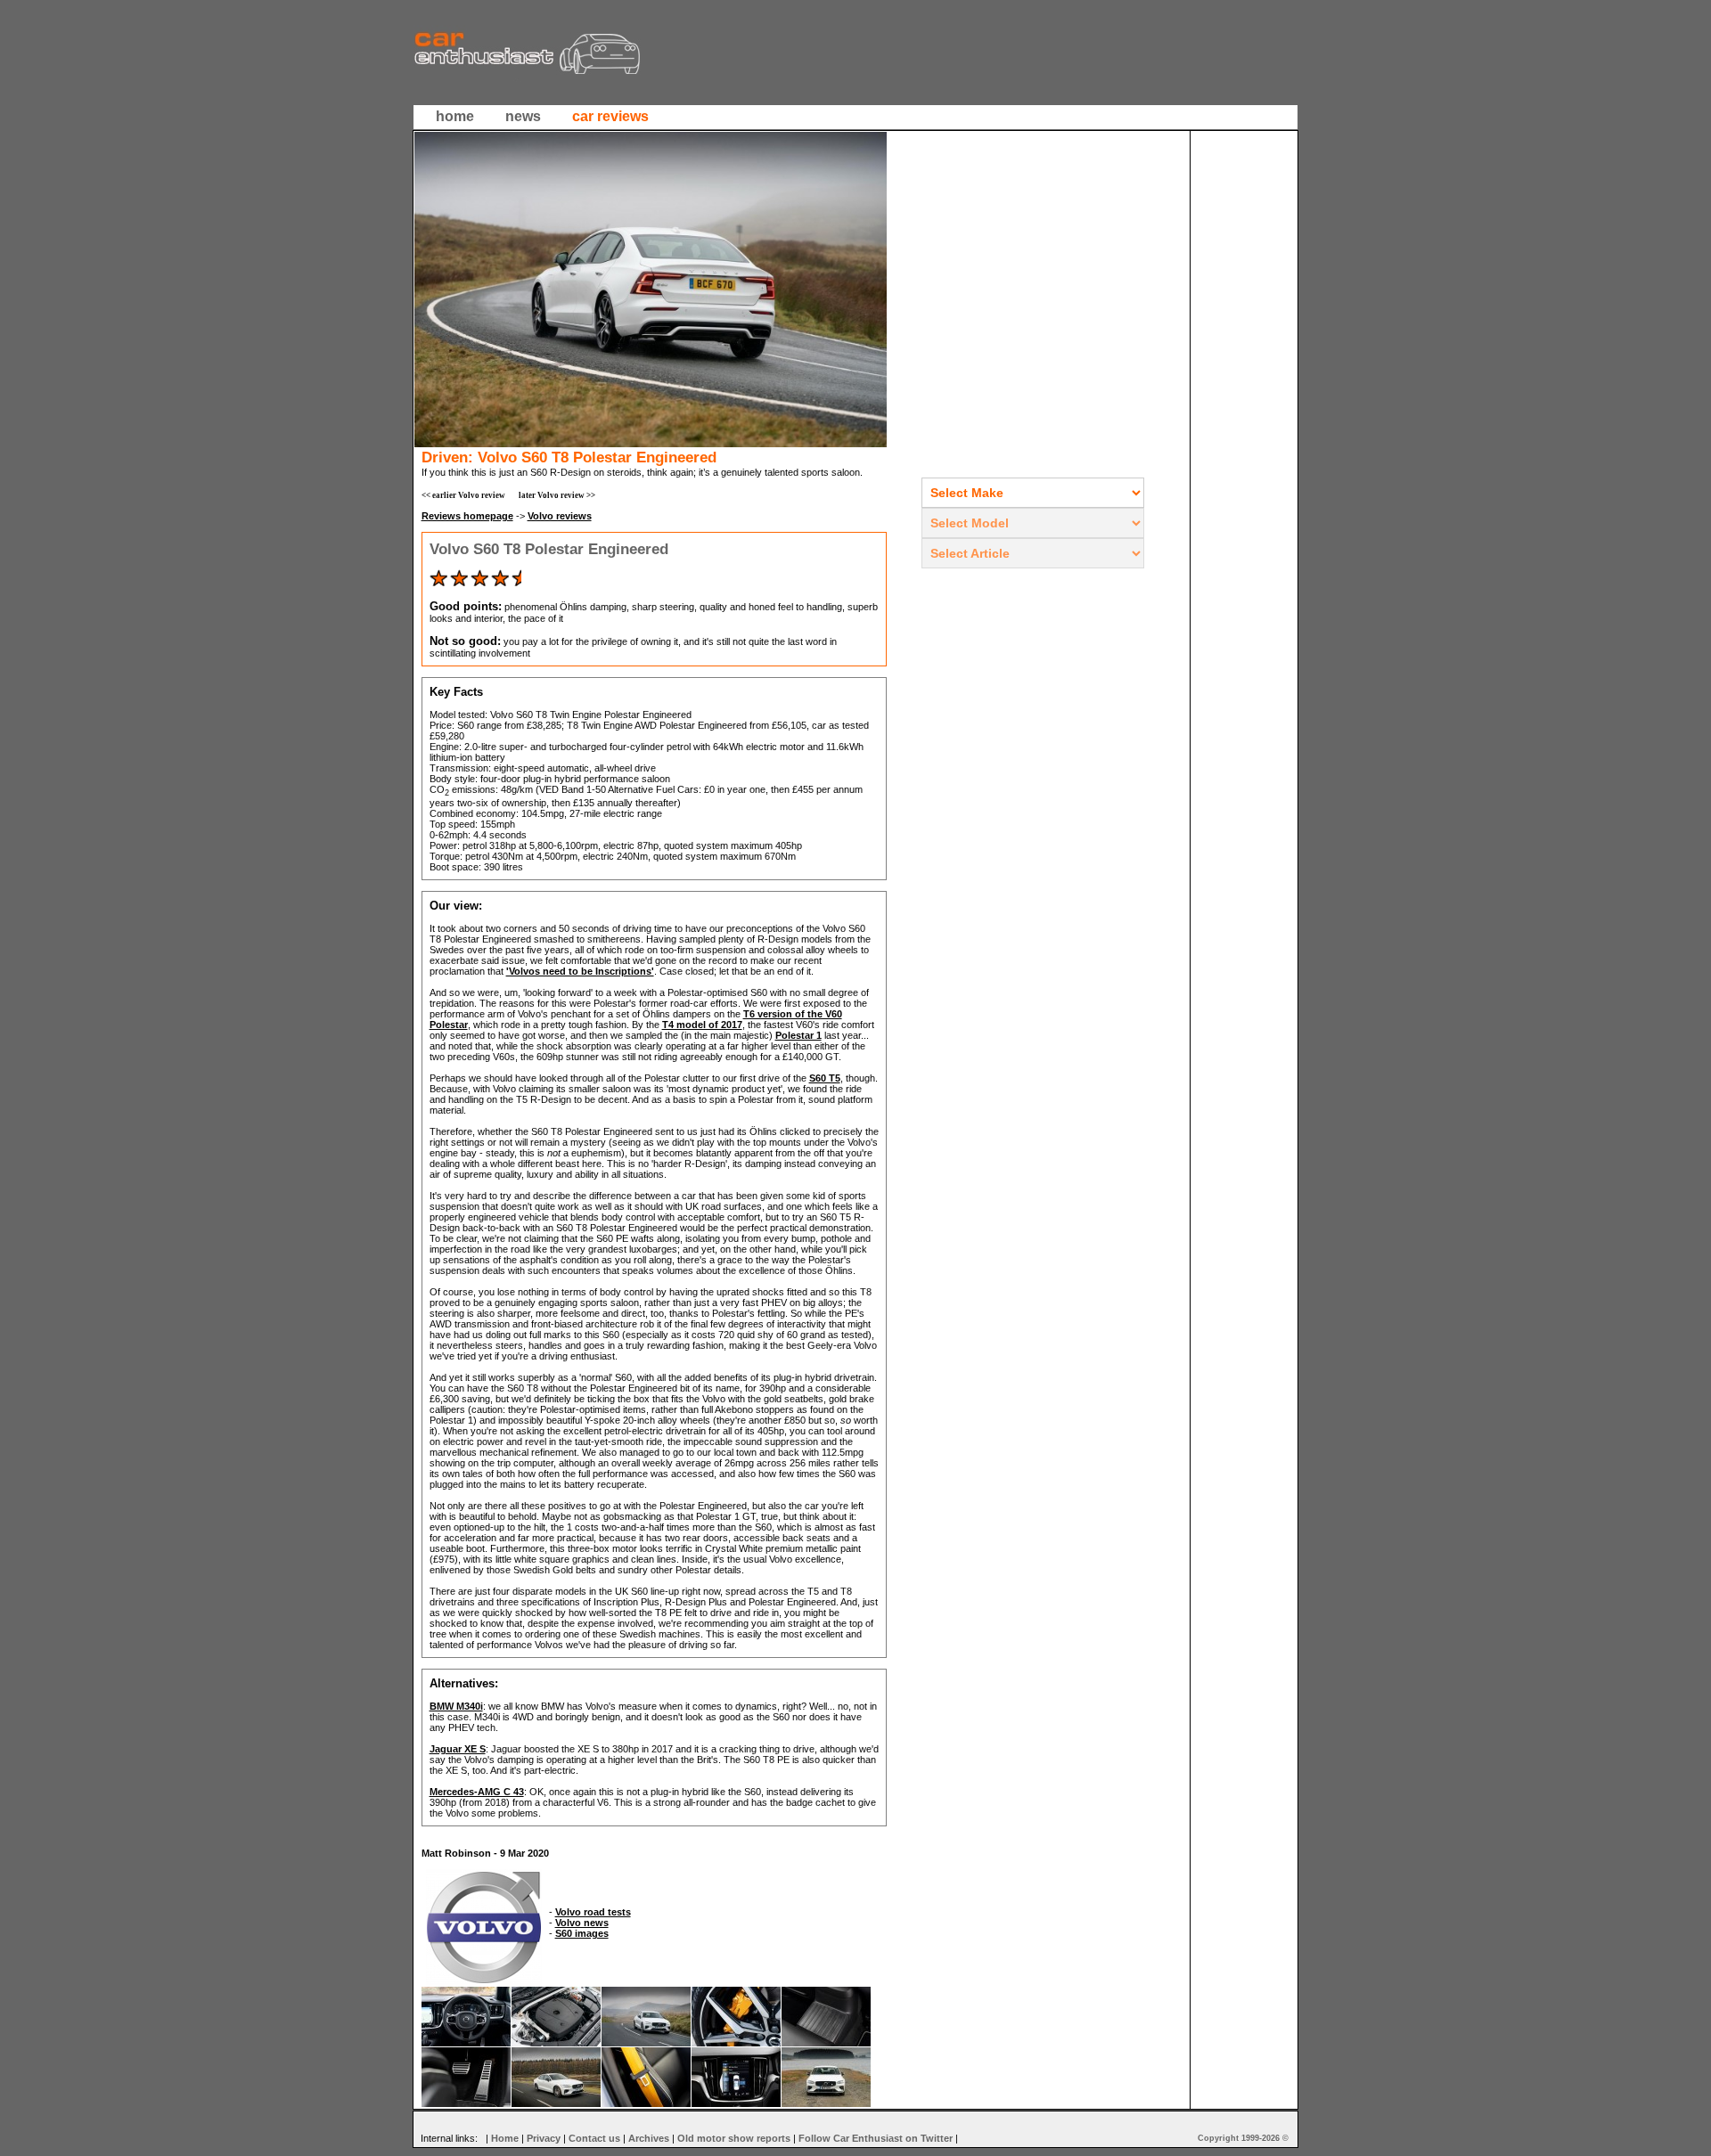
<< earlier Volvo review (463, 495)
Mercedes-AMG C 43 (477, 1792)
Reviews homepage (467, 516)
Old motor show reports (734, 2138)
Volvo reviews (560, 516)
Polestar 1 (798, 1035)
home (455, 116)
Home (505, 2138)
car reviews (610, 116)
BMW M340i (456, 1706)
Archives (649, 2138)
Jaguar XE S (458, 1749)
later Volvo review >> (557, 495)
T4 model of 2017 (702, 1025)
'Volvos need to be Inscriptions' (580, 971)
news (523, 116)
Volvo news (582, 1923)
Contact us (594, 2138)
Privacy (544, 2138)
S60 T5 (825, 1078)
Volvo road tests (593, 1912)
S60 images (582, 1933)
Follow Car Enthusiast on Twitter (876, 2138)
